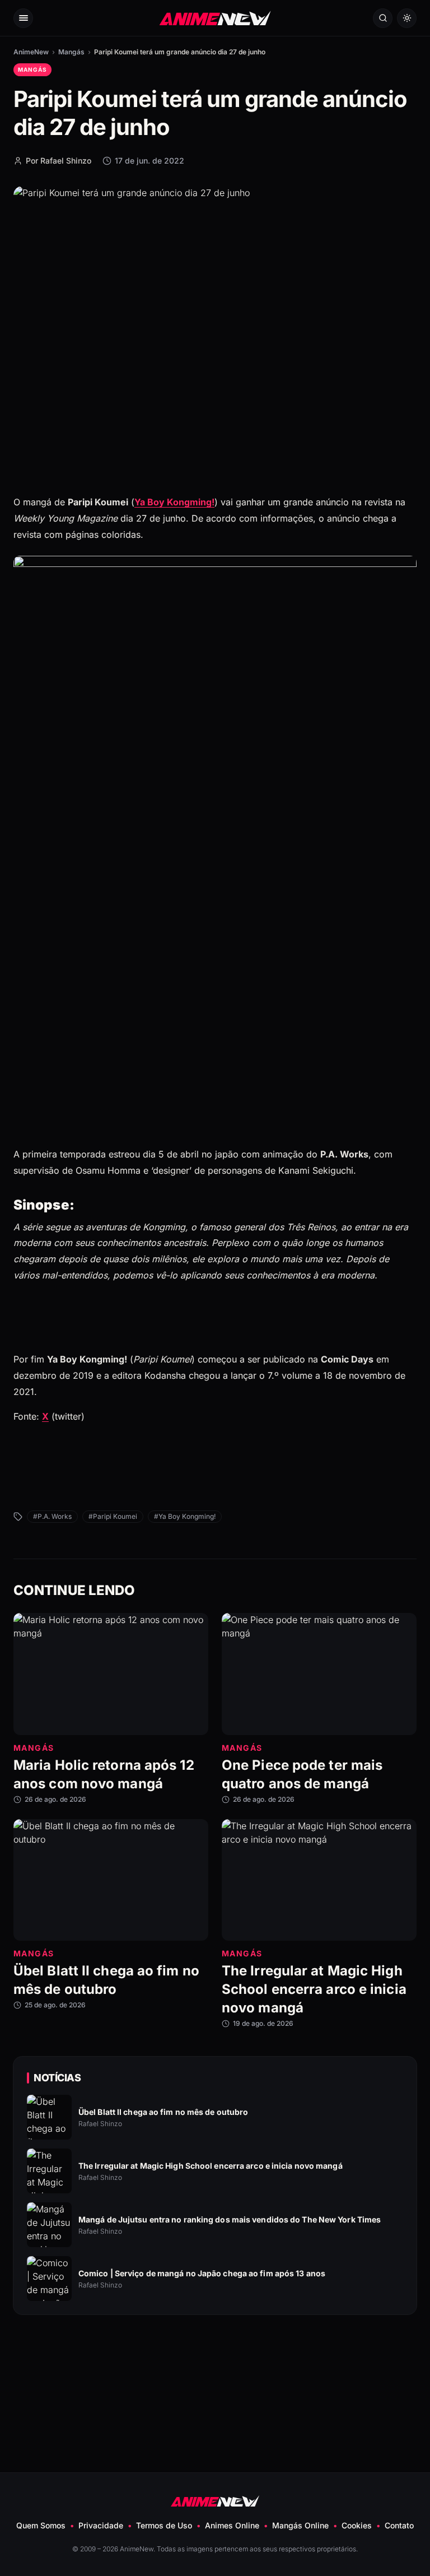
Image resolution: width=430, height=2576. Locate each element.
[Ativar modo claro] (407, 18)
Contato (399, 2525)
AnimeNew (31, 52)
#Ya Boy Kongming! (185, 1516)
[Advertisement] (215, 2366)
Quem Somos (41, 2525)
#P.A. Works (52, 1516)
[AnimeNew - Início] (215, 18)
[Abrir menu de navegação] (23, 18)
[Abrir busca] (383, 18)
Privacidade (101, 2525)
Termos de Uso (164, 2525)
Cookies (357, 2525)
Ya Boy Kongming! (174, 502)
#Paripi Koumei (113, 1516)
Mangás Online (300, 2525)
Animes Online (232, 2525)
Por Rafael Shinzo (59, 161)
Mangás (71, 52)
